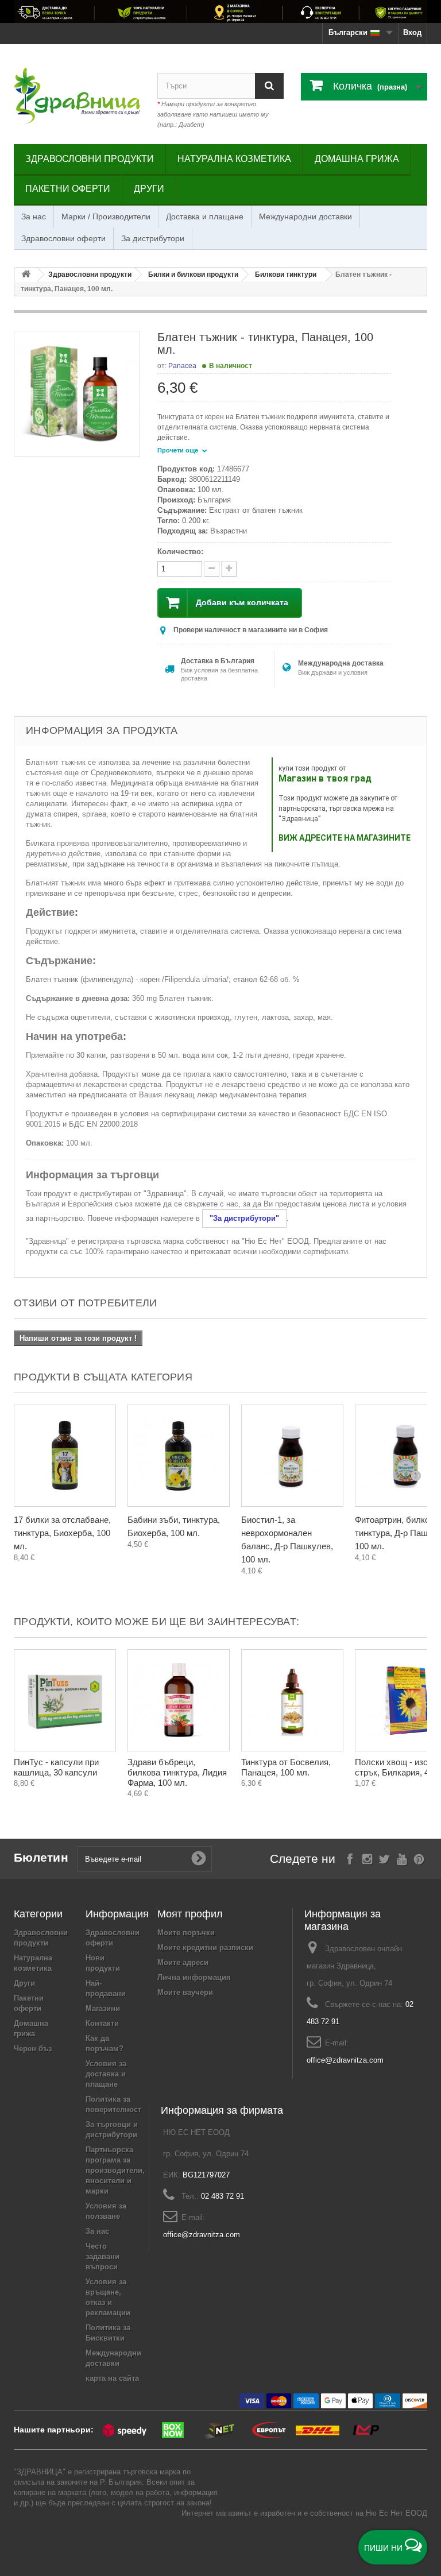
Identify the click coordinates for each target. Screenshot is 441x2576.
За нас (34, 216)
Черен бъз (33, 2049)
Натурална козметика (234, 159)
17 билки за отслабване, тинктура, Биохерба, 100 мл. (62, 1533)
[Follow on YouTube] (402, 1858)
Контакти (102, 2023)
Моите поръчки (186, 1933)
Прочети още (179, 450)
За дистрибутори (153, 238)
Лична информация (194, 1977)
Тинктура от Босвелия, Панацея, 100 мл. (286, 1767)
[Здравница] (220, 11)
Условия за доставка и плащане (106, 2074)
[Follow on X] (384, 1858)
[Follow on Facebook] (350, 1858)
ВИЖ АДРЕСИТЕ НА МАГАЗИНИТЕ (345, 838)
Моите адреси (183, 1962)
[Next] (416, 1475)
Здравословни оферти (63, 238)
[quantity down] (229, 569)
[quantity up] (212, 569)
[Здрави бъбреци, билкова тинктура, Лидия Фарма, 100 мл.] (179, 1700)
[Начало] (26, 275)
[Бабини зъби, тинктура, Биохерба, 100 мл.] (179, 1456)
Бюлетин (41, 1857)
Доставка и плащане (205, 216)
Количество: (180, 552)
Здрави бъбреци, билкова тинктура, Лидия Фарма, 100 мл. (177, 1772)
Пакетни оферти (68, 189)
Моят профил (190, 1914)
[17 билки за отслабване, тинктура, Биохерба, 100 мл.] (65, 1456)
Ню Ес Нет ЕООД (396, 2513)
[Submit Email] (199, 1859)
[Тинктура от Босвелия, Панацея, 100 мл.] (292, 1700)
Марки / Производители (106, 216)
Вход (412, 32)
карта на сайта (112, 2378)
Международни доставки (305, 216)
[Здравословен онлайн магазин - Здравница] (77, 96)
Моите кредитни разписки (205, 1948)
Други (149, 189)
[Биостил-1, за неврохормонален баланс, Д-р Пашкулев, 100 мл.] (292, 1456)
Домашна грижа (357, 159)
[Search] (269, 86)
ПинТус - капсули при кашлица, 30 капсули (56, 1767)
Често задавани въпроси (102, 2256)
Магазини (103, 2008)
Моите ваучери (185, 1992)
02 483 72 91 (223, 2196)
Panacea (182, 366)
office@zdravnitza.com (345, 2060)
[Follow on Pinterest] (419, 1858)
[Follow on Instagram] (367, 1858)
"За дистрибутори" (244, 1218)
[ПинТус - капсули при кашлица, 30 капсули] (65, 1700)
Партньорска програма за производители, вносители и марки (115, 2170)
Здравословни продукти (90, 159)
